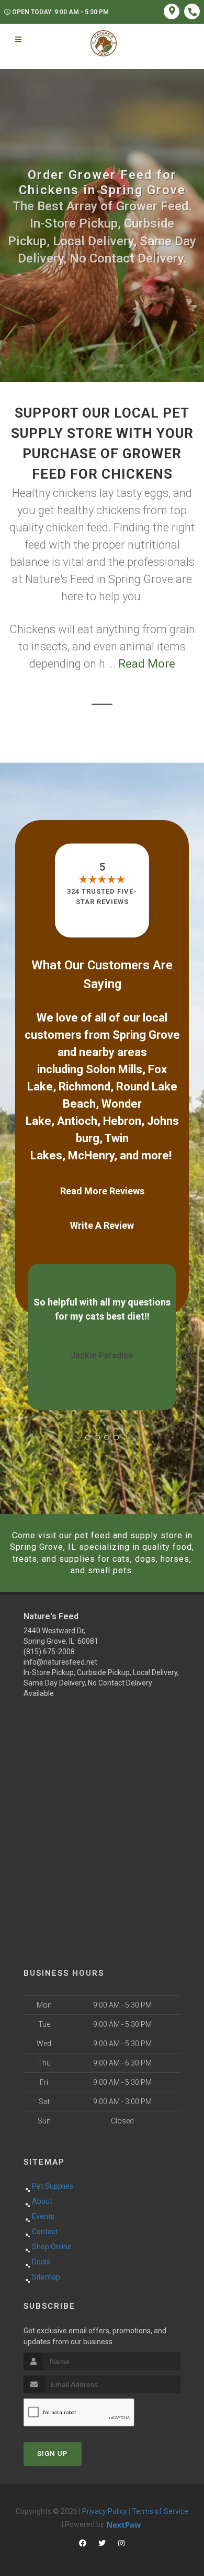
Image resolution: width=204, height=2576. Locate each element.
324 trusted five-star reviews (102, 897)
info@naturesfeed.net (60, 1662)
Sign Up (53, 2454)
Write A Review (102, 1225)
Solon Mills (114, 1069)
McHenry (91, 1155)
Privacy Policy (105, 2511)
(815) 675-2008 (49, 1652)
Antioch (77, 1121)
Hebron (122, 1121)
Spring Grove (146, 1035)
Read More (147, 664)
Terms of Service (160, 2511)
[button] (88, 1438)
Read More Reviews (102, 1191)
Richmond (84, 1087)
